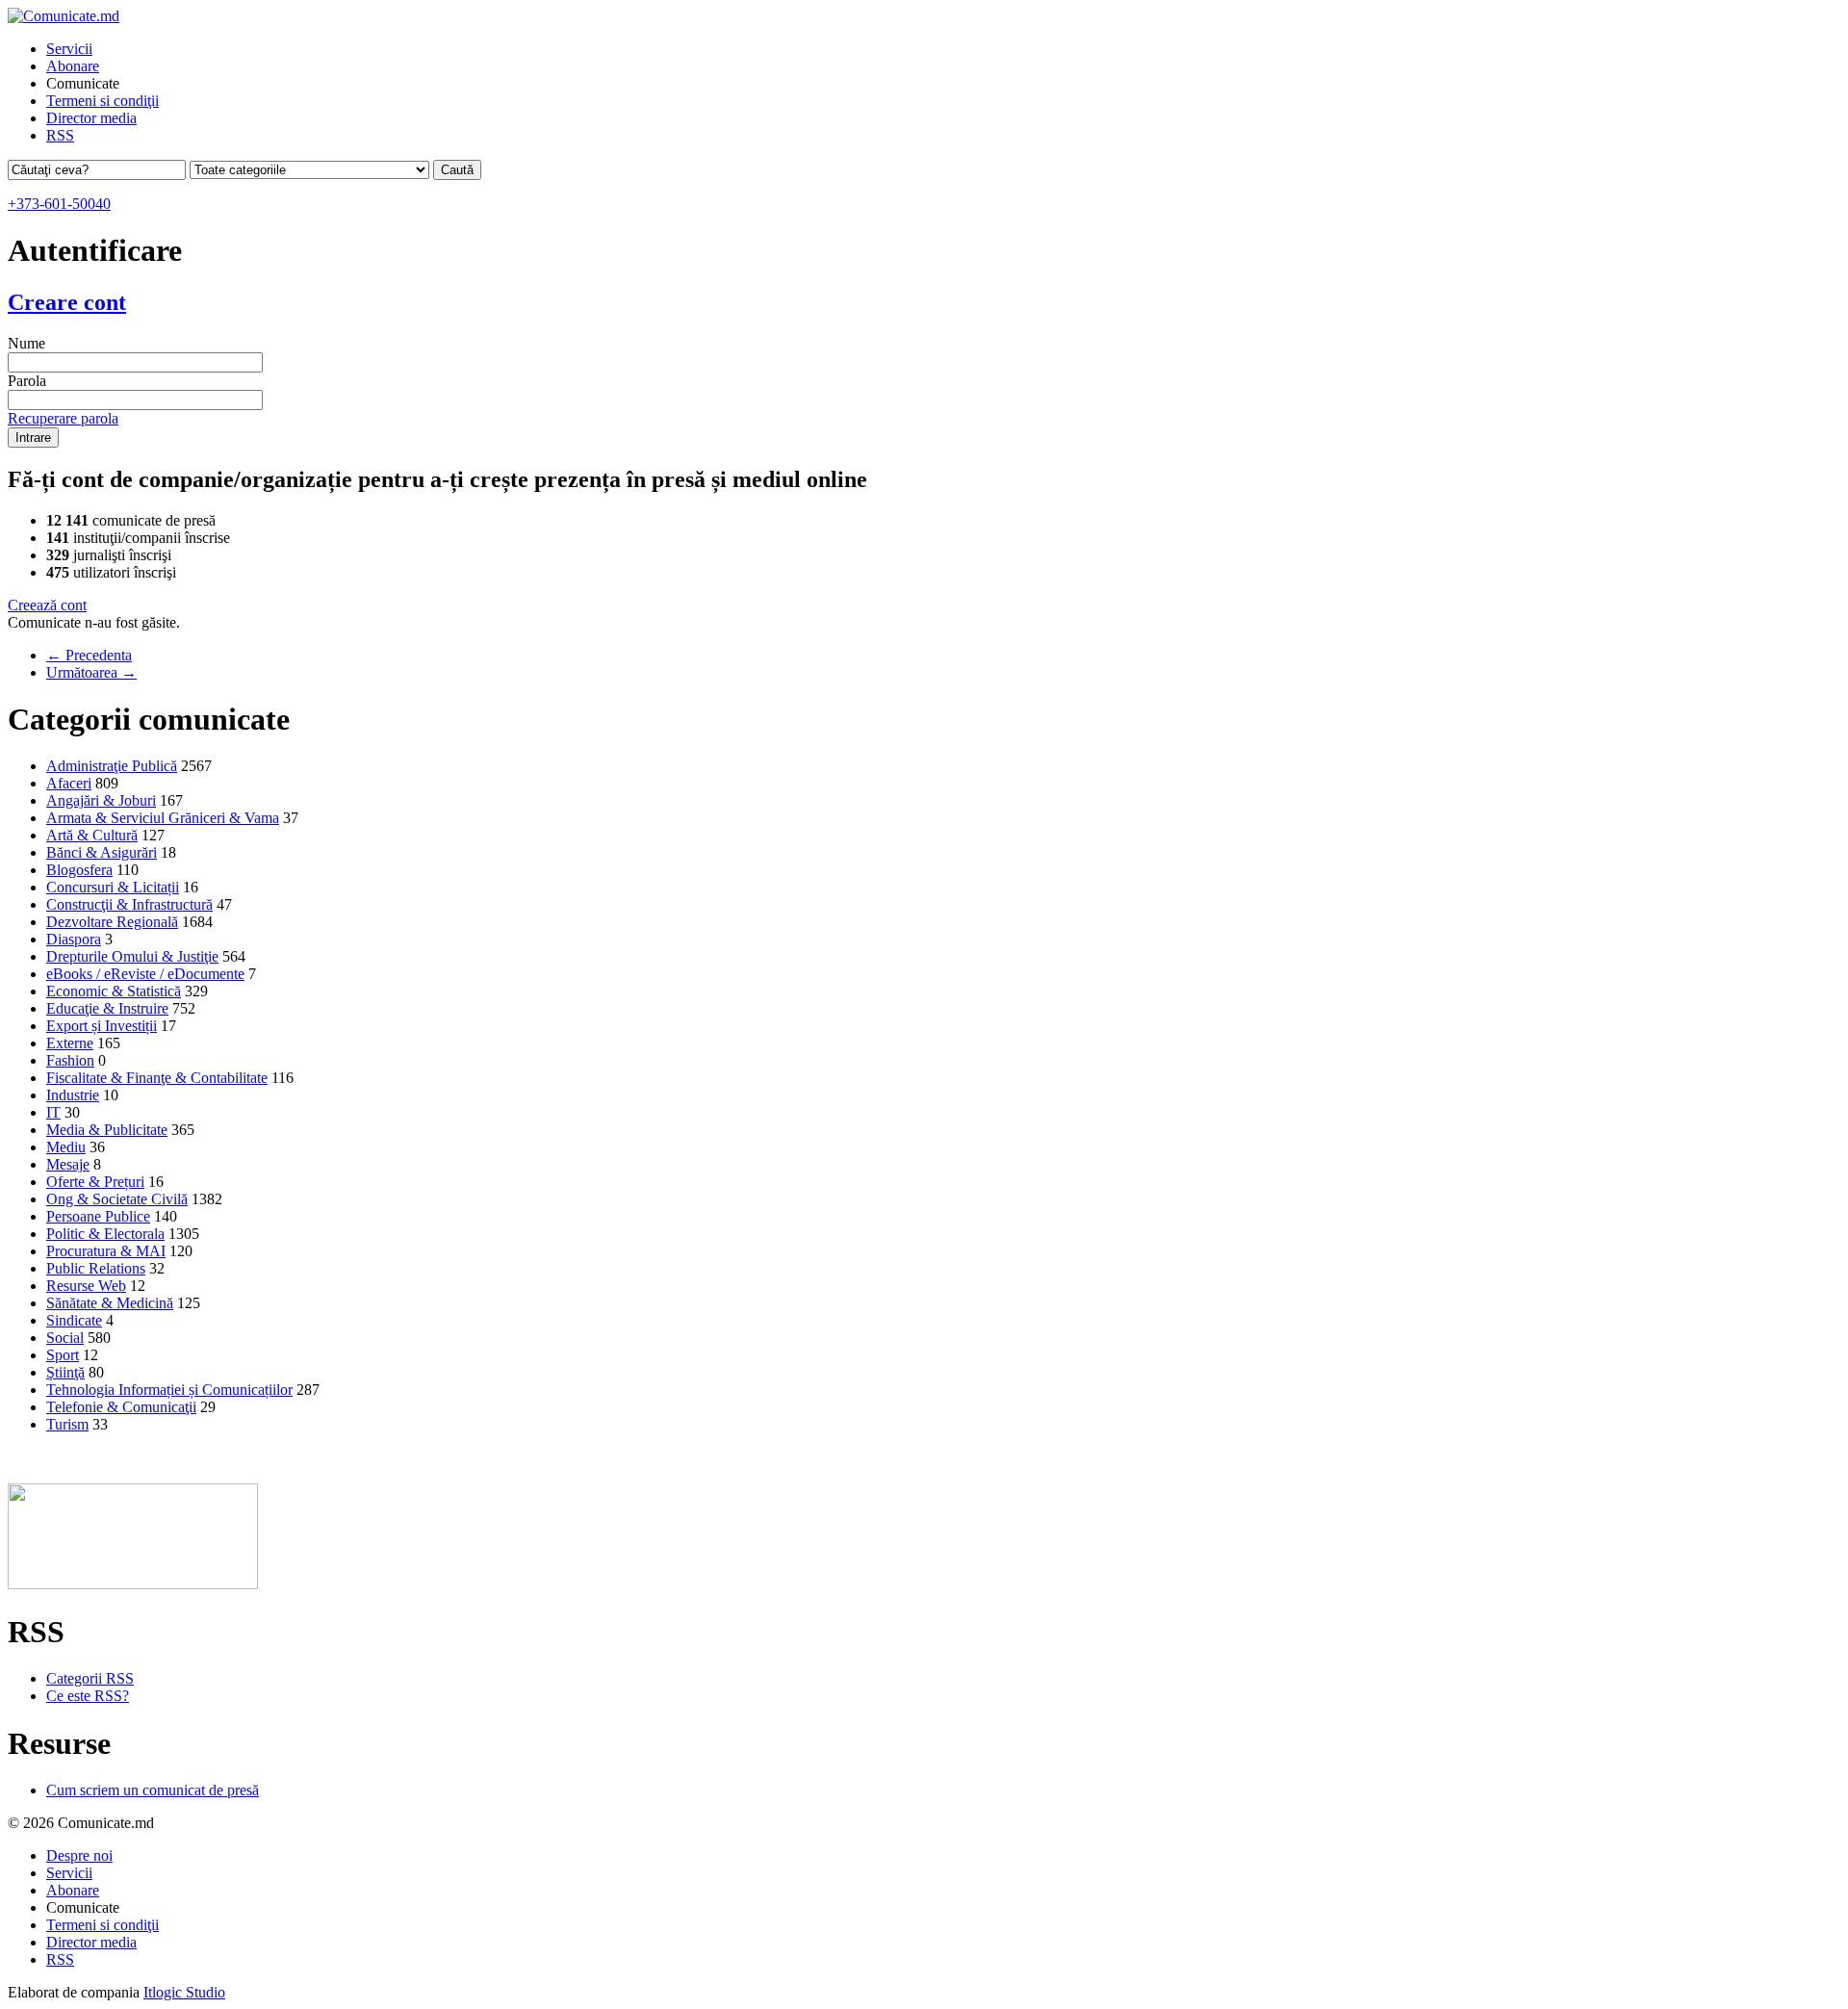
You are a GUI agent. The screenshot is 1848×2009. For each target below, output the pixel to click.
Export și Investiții (102, 1026)
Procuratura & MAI (106, 1251)
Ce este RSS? (88, 1696)
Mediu (66, 1147)
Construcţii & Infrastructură (129, 904)
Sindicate (74, 1320)
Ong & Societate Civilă (117, 1199)
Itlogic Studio (184, 1992)
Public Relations (96, 1268)
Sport (63, 1355)
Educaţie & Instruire (107, 1008)
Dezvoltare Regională (112, 922)
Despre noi (79, 1855)
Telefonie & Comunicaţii (121, 1407)
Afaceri (69, 783)
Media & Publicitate (107, 1130)
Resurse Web (86, 1286)
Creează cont (47, 605)
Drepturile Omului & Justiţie (132, 956)
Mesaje (68, 1164)
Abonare (73, 66)
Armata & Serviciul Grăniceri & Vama (163, 818)
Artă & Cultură (92, 835)
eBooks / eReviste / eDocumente (145, 974)
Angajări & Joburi (101, 800)
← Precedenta (89, 655)
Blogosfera (79, 870)
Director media (91, 118)
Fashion (70, 1060)
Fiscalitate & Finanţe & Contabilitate (157, 1078)
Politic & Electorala (105, 1234)
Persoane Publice (98, 1216)
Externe (70, 1043)
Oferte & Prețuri (95, 1182)
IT (53, 1112)
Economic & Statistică (114, 991)
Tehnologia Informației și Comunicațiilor (169, 1390)
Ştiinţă (65, 1372)
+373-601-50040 (59, 204)
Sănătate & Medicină (110, 1303)
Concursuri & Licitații (113, 887)
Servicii (69, 49)
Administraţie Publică (112, 766)
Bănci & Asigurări (102, 852)
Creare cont (67, 302)
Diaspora (74, 939)
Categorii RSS (90, 1678)
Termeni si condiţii (103, 101)
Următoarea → (91, 672)
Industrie (73, 1095)
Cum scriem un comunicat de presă (153, 1790)
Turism (67, 1424)
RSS (60, 135)
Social (65, 1338)
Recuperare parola (63, 418)
